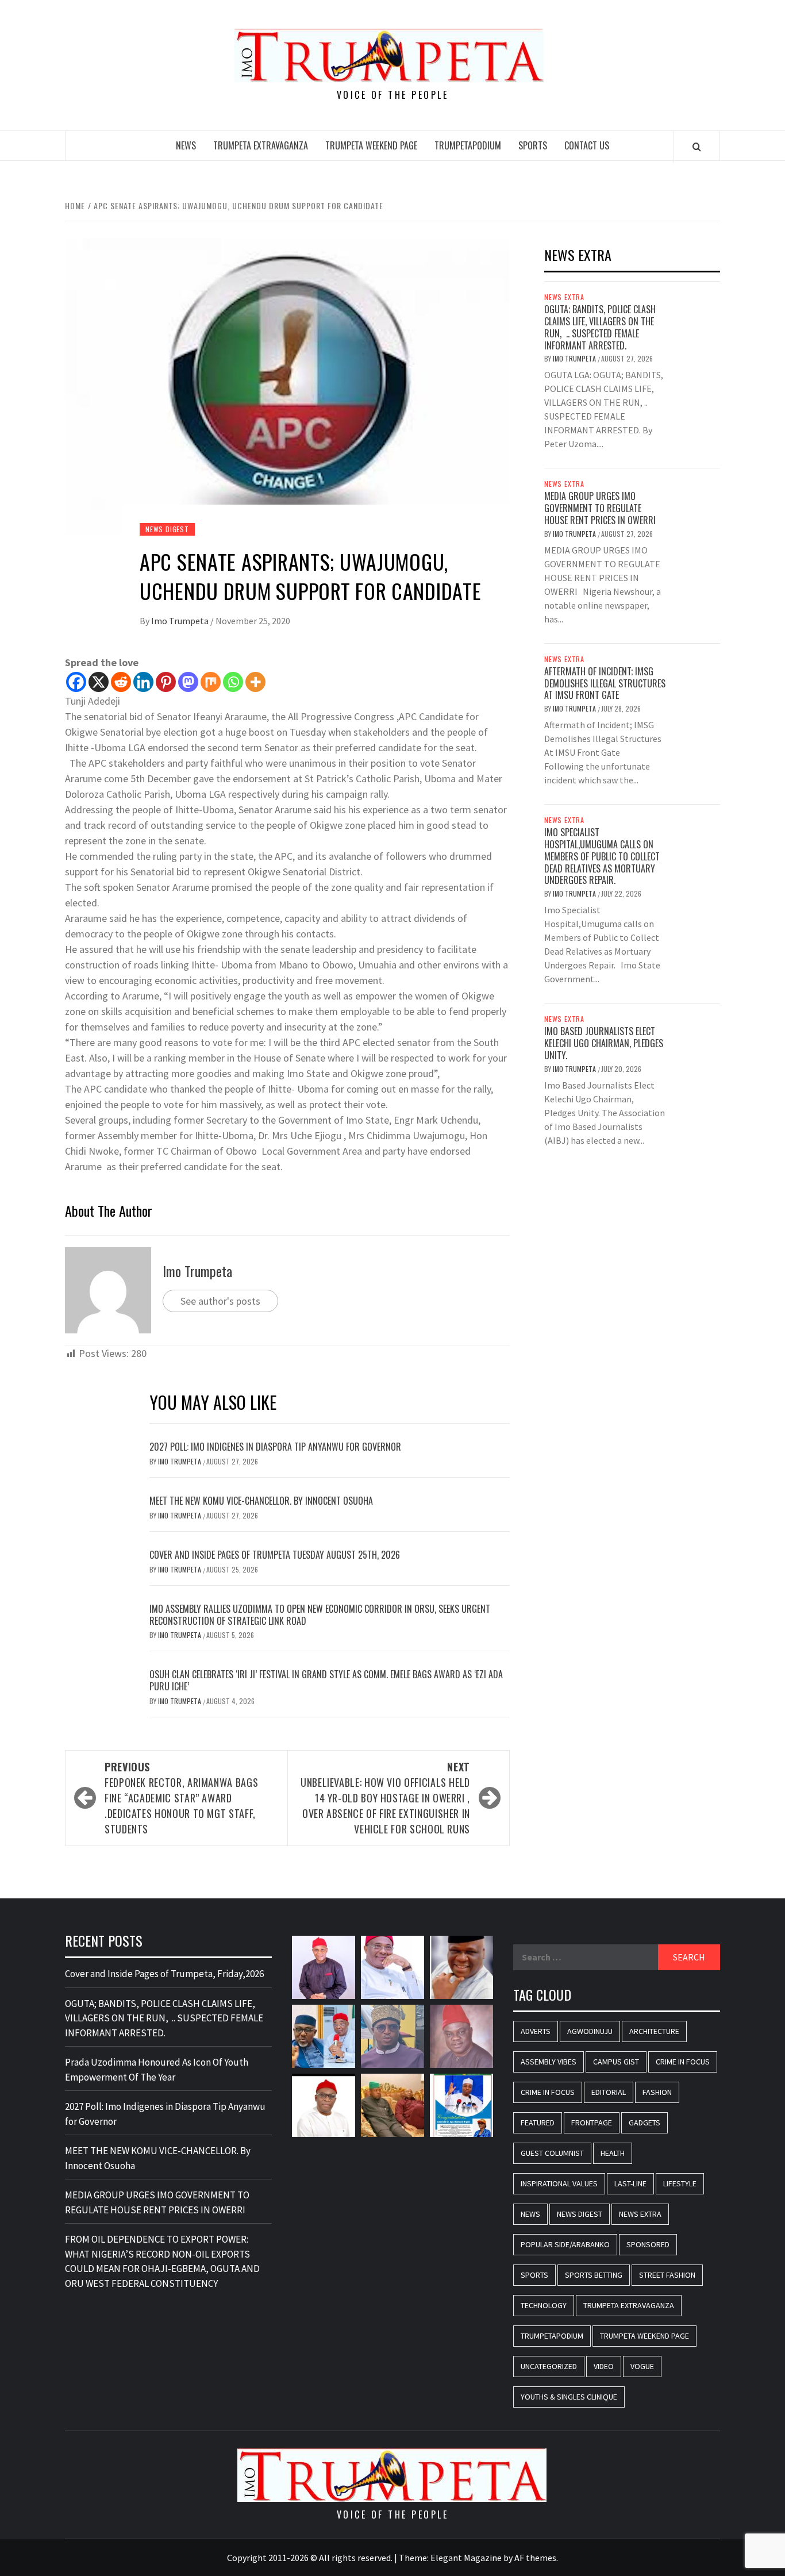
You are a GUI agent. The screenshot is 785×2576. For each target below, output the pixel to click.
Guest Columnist (552, 2153)
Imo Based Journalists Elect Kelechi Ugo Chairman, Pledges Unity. (604, 1043)
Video (604, 2366)
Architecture (654, 2031)
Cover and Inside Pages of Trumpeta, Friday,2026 (164, 1974)
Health (613, 2153)
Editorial (609, 2092)
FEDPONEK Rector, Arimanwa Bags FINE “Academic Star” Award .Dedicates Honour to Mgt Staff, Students (181, 1798)
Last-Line (630, 2183)
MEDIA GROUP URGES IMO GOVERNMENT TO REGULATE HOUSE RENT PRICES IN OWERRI (601, 508)
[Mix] (211, 682)
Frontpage (592, 2123)
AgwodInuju (590, 2031)
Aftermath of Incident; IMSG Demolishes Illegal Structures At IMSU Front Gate (605, 683)
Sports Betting (594, 2275)
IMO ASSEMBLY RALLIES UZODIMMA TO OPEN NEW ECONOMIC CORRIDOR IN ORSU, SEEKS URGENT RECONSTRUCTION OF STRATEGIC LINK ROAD (320, 1615)
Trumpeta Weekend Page (371, 145)
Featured (538, 2123)
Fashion (657, 2092)
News (186, 145)
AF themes (535, 2558)
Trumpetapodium (468, 145)
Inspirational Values (559, 2183)
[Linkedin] (143, 682)
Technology (544, 2305)
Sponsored (648, 2244)
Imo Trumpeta (181, 621)
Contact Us (587, 145)
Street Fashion (667, 2275)
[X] (99, 682)
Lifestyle (680, 2183)
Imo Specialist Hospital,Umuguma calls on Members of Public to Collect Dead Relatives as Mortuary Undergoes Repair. (602, 856)
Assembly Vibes (549, 2062)
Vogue (642, 2366)
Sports (533, 145)
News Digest (167, 529)
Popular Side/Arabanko (565, 2244)
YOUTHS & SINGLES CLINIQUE (569, 2397)
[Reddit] (121, 682)
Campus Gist (616, 2062)
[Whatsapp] (233, 682)
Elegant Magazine (466, 2558)
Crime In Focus (683, 2062)
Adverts (536, 2031)
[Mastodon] (188, 682)
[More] (255, 682)
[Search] (697, 147)
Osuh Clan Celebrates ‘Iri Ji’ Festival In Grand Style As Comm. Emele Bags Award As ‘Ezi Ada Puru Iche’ (326, 1680)
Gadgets (644, 2123)
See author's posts (220, 1301)
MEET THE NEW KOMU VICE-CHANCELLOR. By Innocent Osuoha (261, 1501)
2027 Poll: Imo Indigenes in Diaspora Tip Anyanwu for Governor (276, 1447)
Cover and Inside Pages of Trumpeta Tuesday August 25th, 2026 (275, 1555)
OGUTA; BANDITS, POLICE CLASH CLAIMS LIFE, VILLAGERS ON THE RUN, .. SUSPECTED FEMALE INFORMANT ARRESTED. (600, 327)
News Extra (564, 297)
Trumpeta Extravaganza (261, 145)
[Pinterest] (166, 682)
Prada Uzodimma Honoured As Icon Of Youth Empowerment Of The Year (157, 2070)
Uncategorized (549, 2366)
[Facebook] (76, 682)
